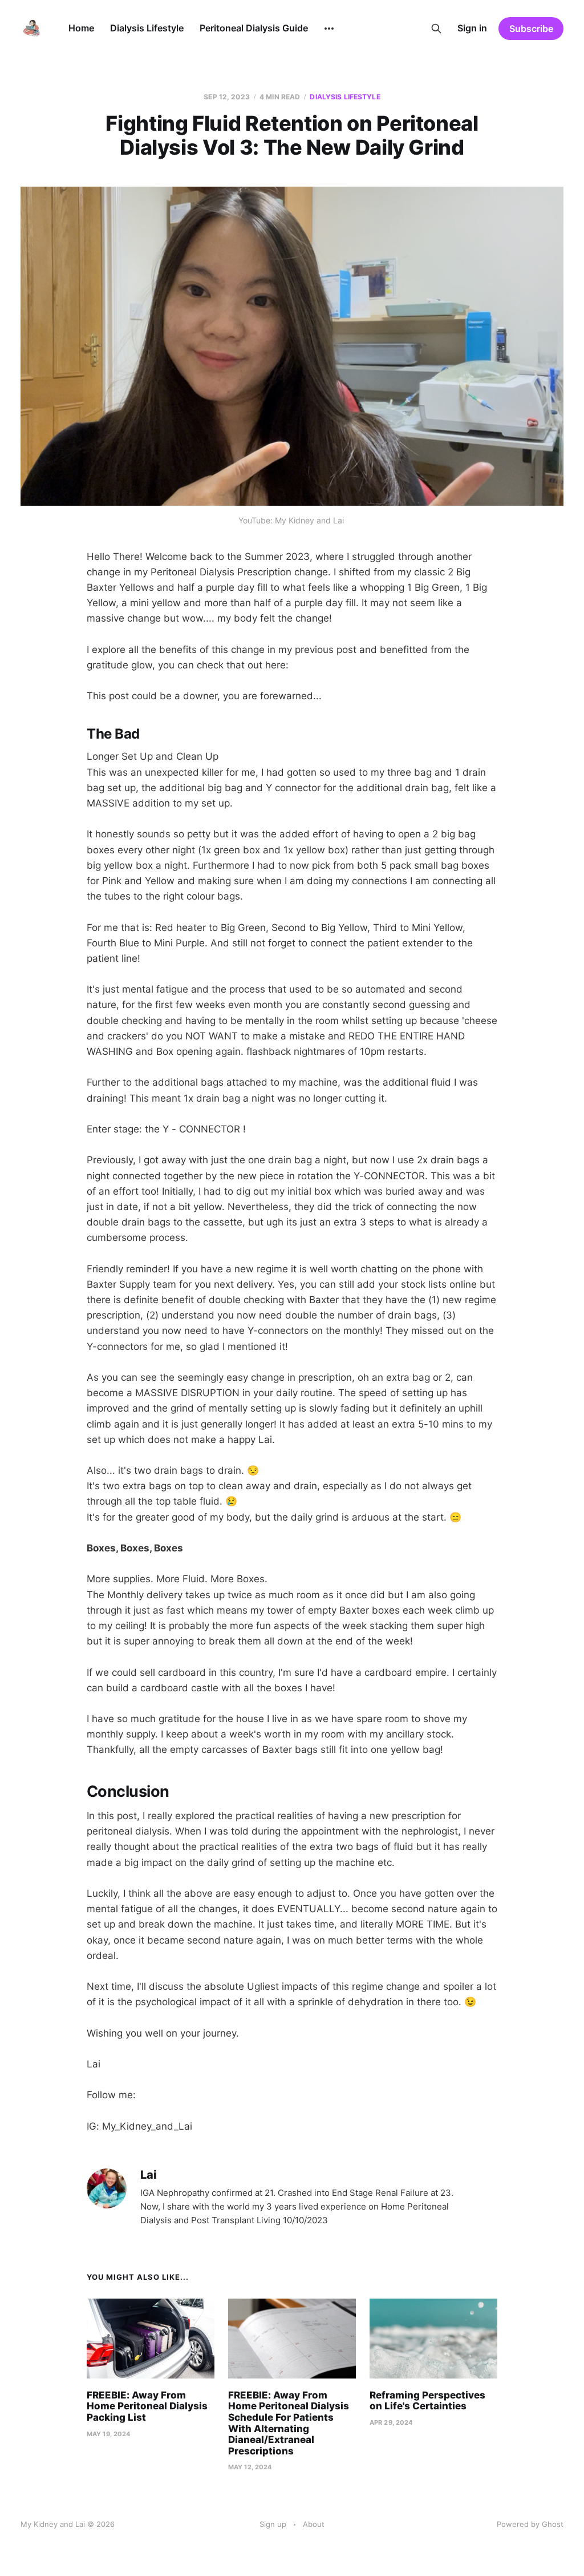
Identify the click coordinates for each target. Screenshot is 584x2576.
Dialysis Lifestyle (147, 28)
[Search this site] (436, 29)
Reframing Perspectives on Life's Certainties (427, 2401)
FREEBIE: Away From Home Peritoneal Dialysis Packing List (147, 2406)
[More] (329, 29)
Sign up (273, 2524)
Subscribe (531, 29)
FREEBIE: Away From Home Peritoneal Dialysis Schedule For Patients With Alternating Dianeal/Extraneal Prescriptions (289, 2423)
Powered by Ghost (530, 2524)
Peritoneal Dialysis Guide (254, 28)
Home (81, 28)
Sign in (472, 28)
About (314, 2524)
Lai (148, 2175)
